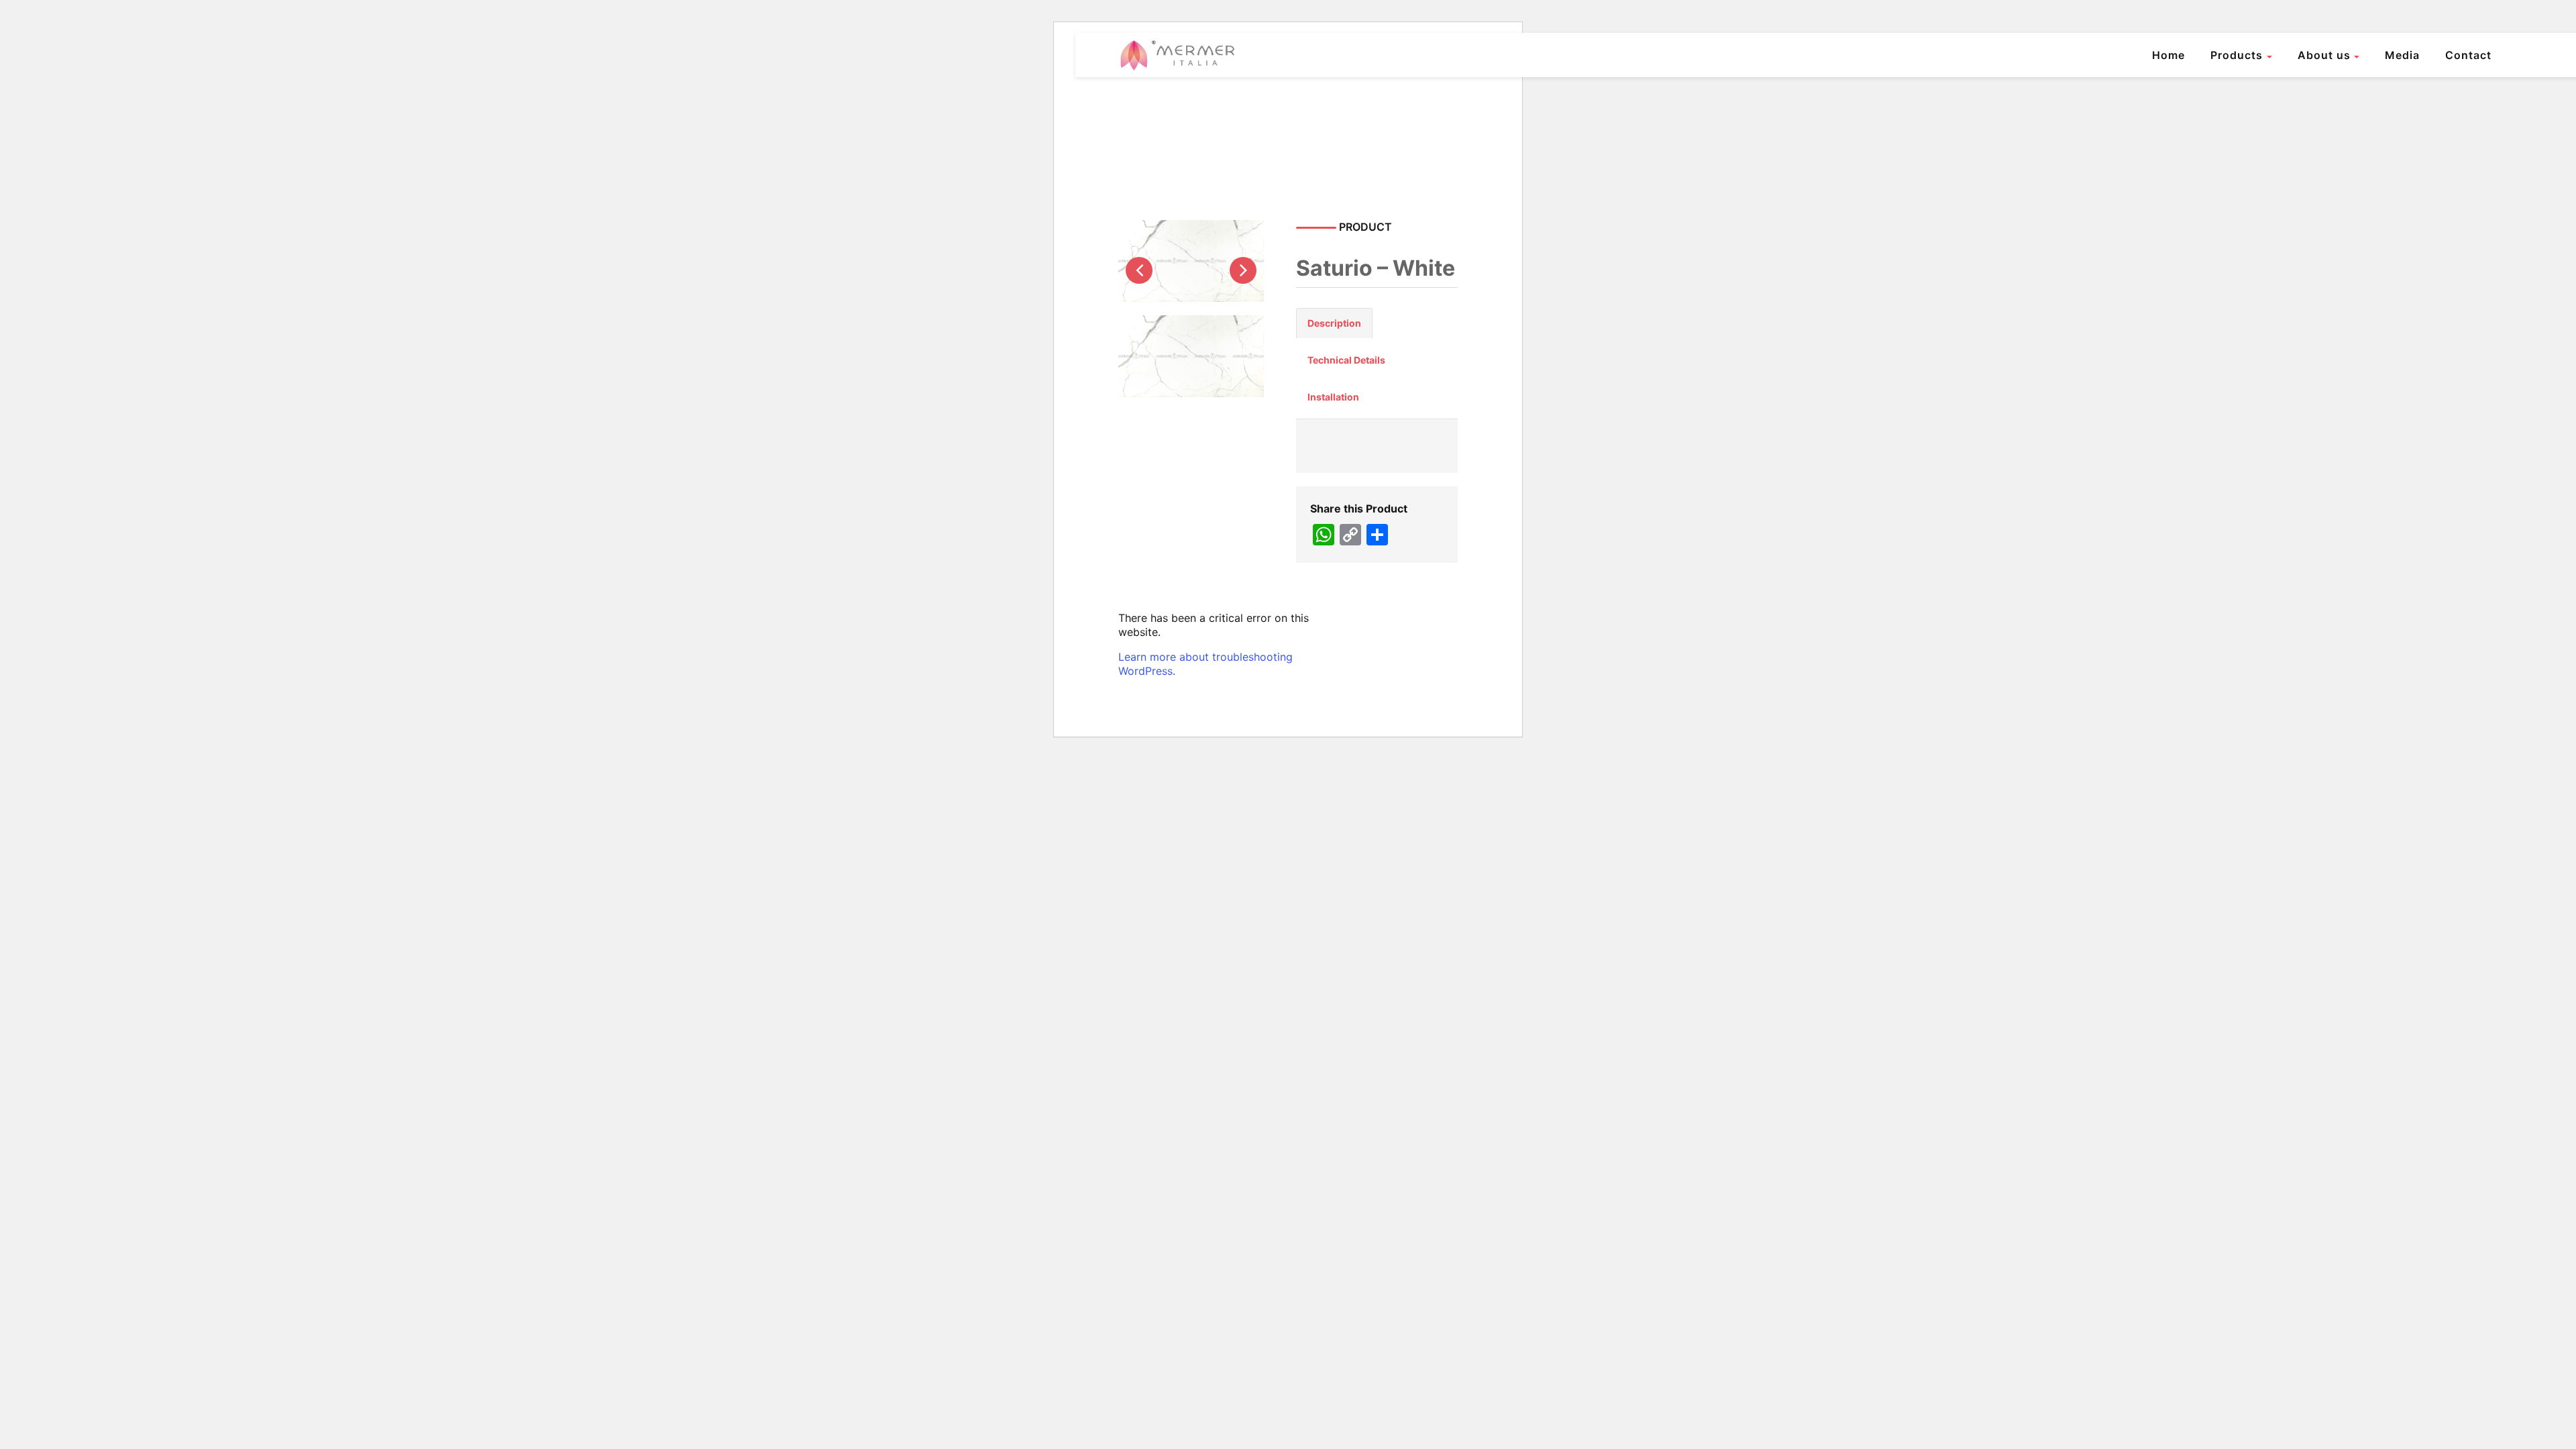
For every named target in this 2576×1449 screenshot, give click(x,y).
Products (2237, 55)
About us (2324, 55)
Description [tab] (1334, 323)
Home (2168, 55)
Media (2402, 55)
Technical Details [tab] (1346, 360)
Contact (2468, 55)
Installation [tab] (1333, 397)
